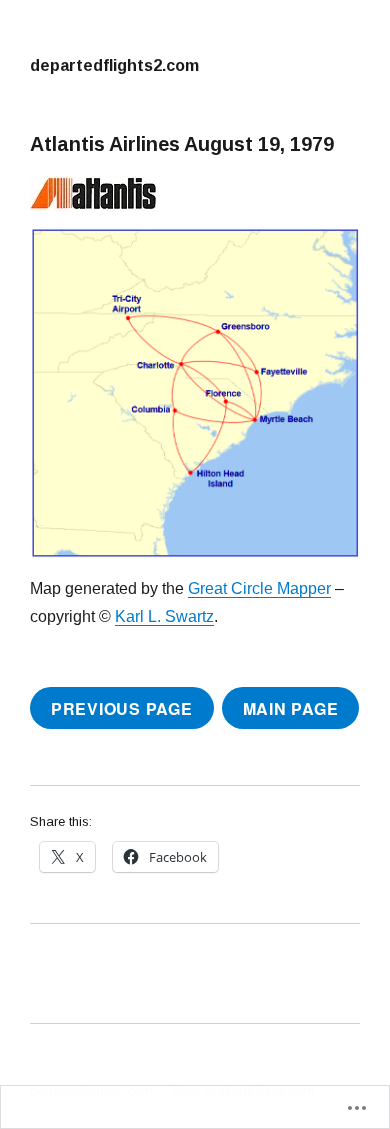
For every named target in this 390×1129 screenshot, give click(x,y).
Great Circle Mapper (259, 588)
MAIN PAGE (291, 708)
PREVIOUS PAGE (122, 708)
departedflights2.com (114, 65)
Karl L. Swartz (164, 616)
